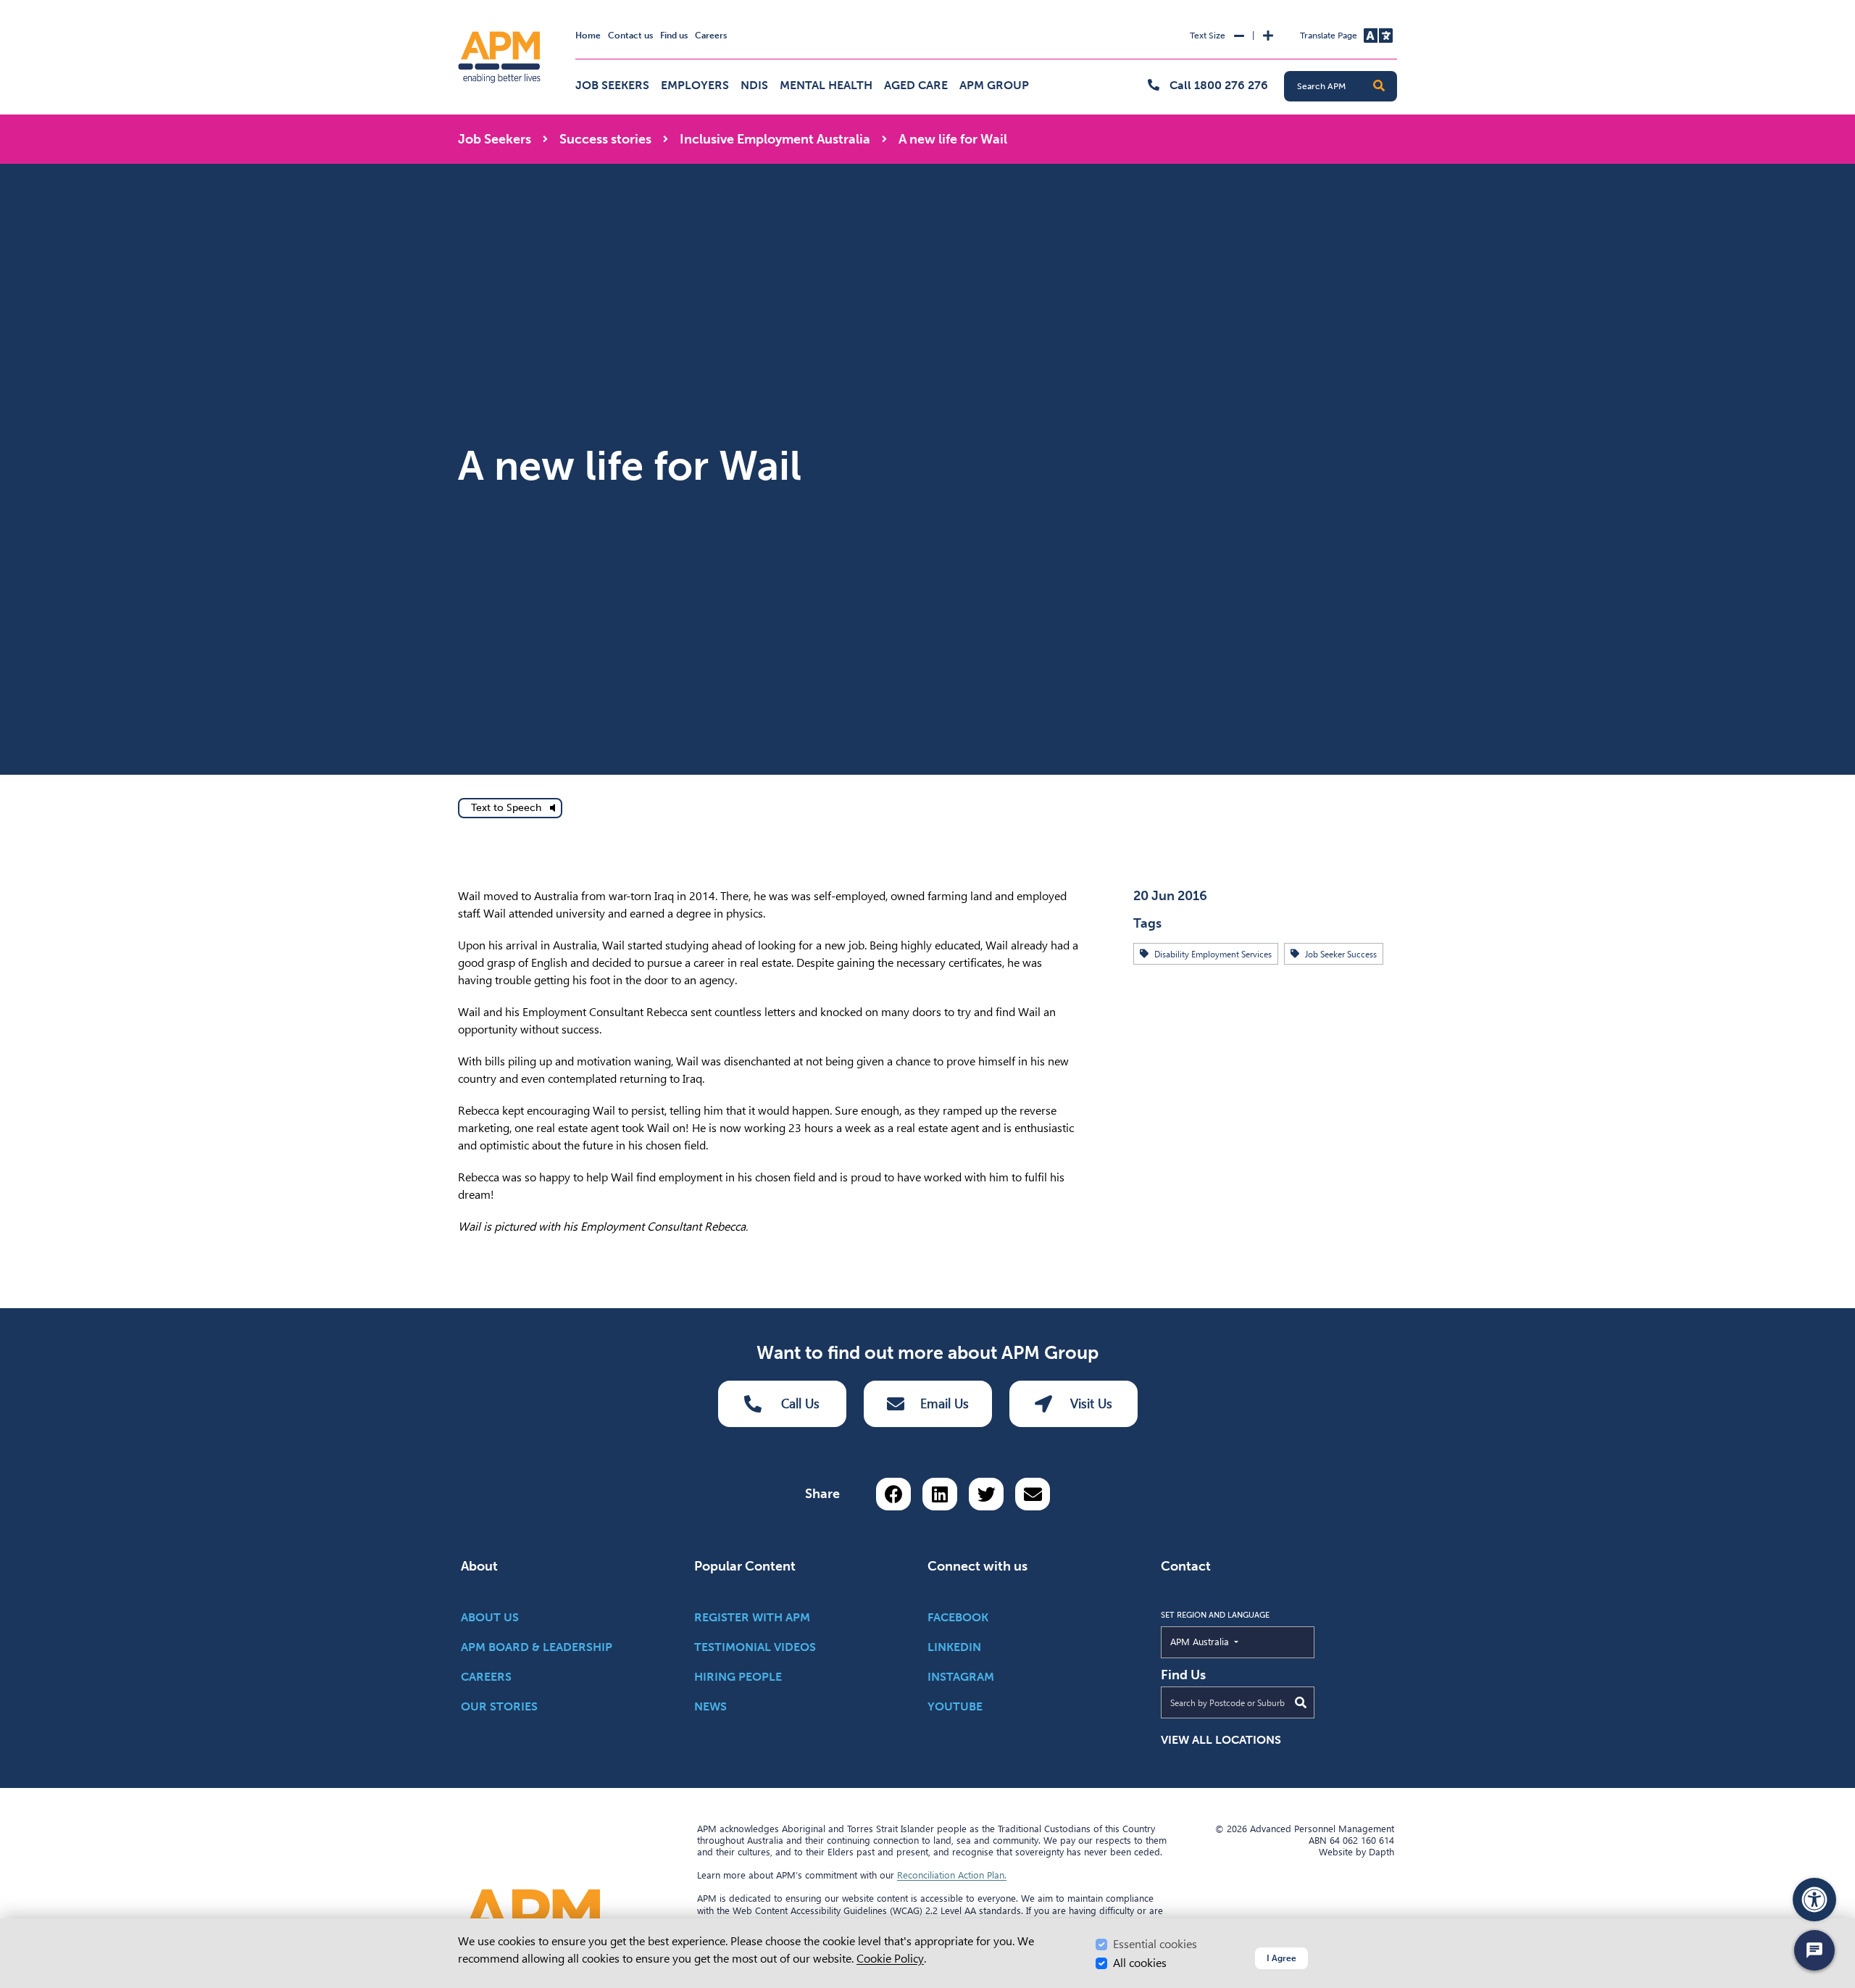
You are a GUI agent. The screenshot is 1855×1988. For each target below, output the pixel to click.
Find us (674, 36)
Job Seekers (612, 85)
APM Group (994, 85)
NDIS (754, 85)
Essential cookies (1155, 1944)
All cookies (1140, 1963)
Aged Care (916, 85)
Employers (695, 85)
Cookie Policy (890, 1959)
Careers (711, 36)
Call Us (800, 1403)
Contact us (630, 36)
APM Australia (1233, 1641)
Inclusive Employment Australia (775, 139)
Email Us (945, 1403)
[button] (1379, 86)
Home (588, 36)
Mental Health (826, 85)
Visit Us (1091, 1403)
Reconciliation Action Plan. (952, 1875)
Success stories (605, 139)
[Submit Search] (1301, 1702)
